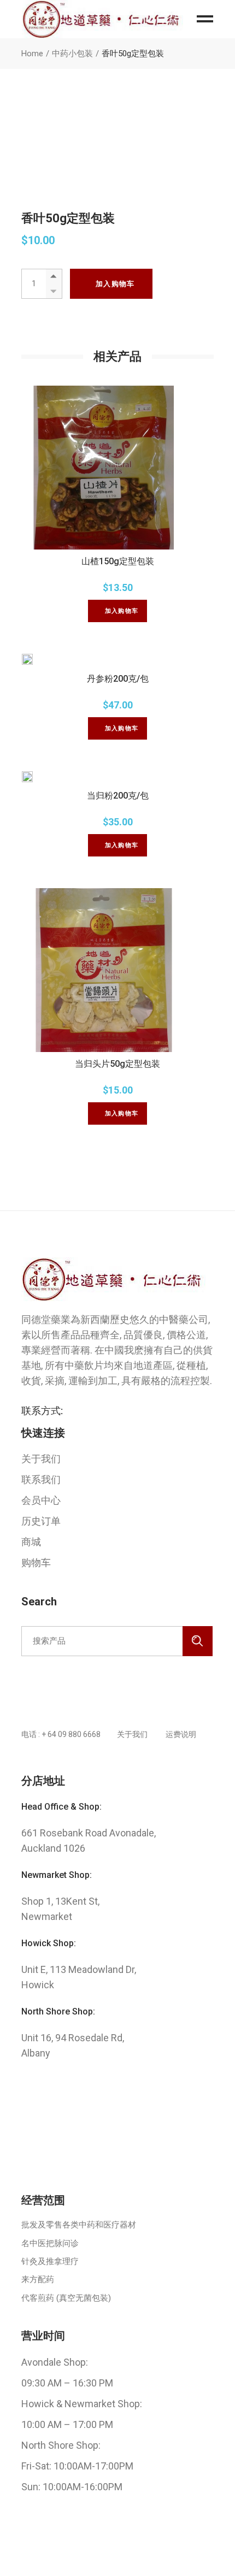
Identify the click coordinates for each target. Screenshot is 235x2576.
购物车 (36, 1562)
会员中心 (41, 1500)
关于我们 (41, 1459)
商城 (31, 1542)
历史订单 (41, 1521)
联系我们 (41, 1479)
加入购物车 (115, 284)
